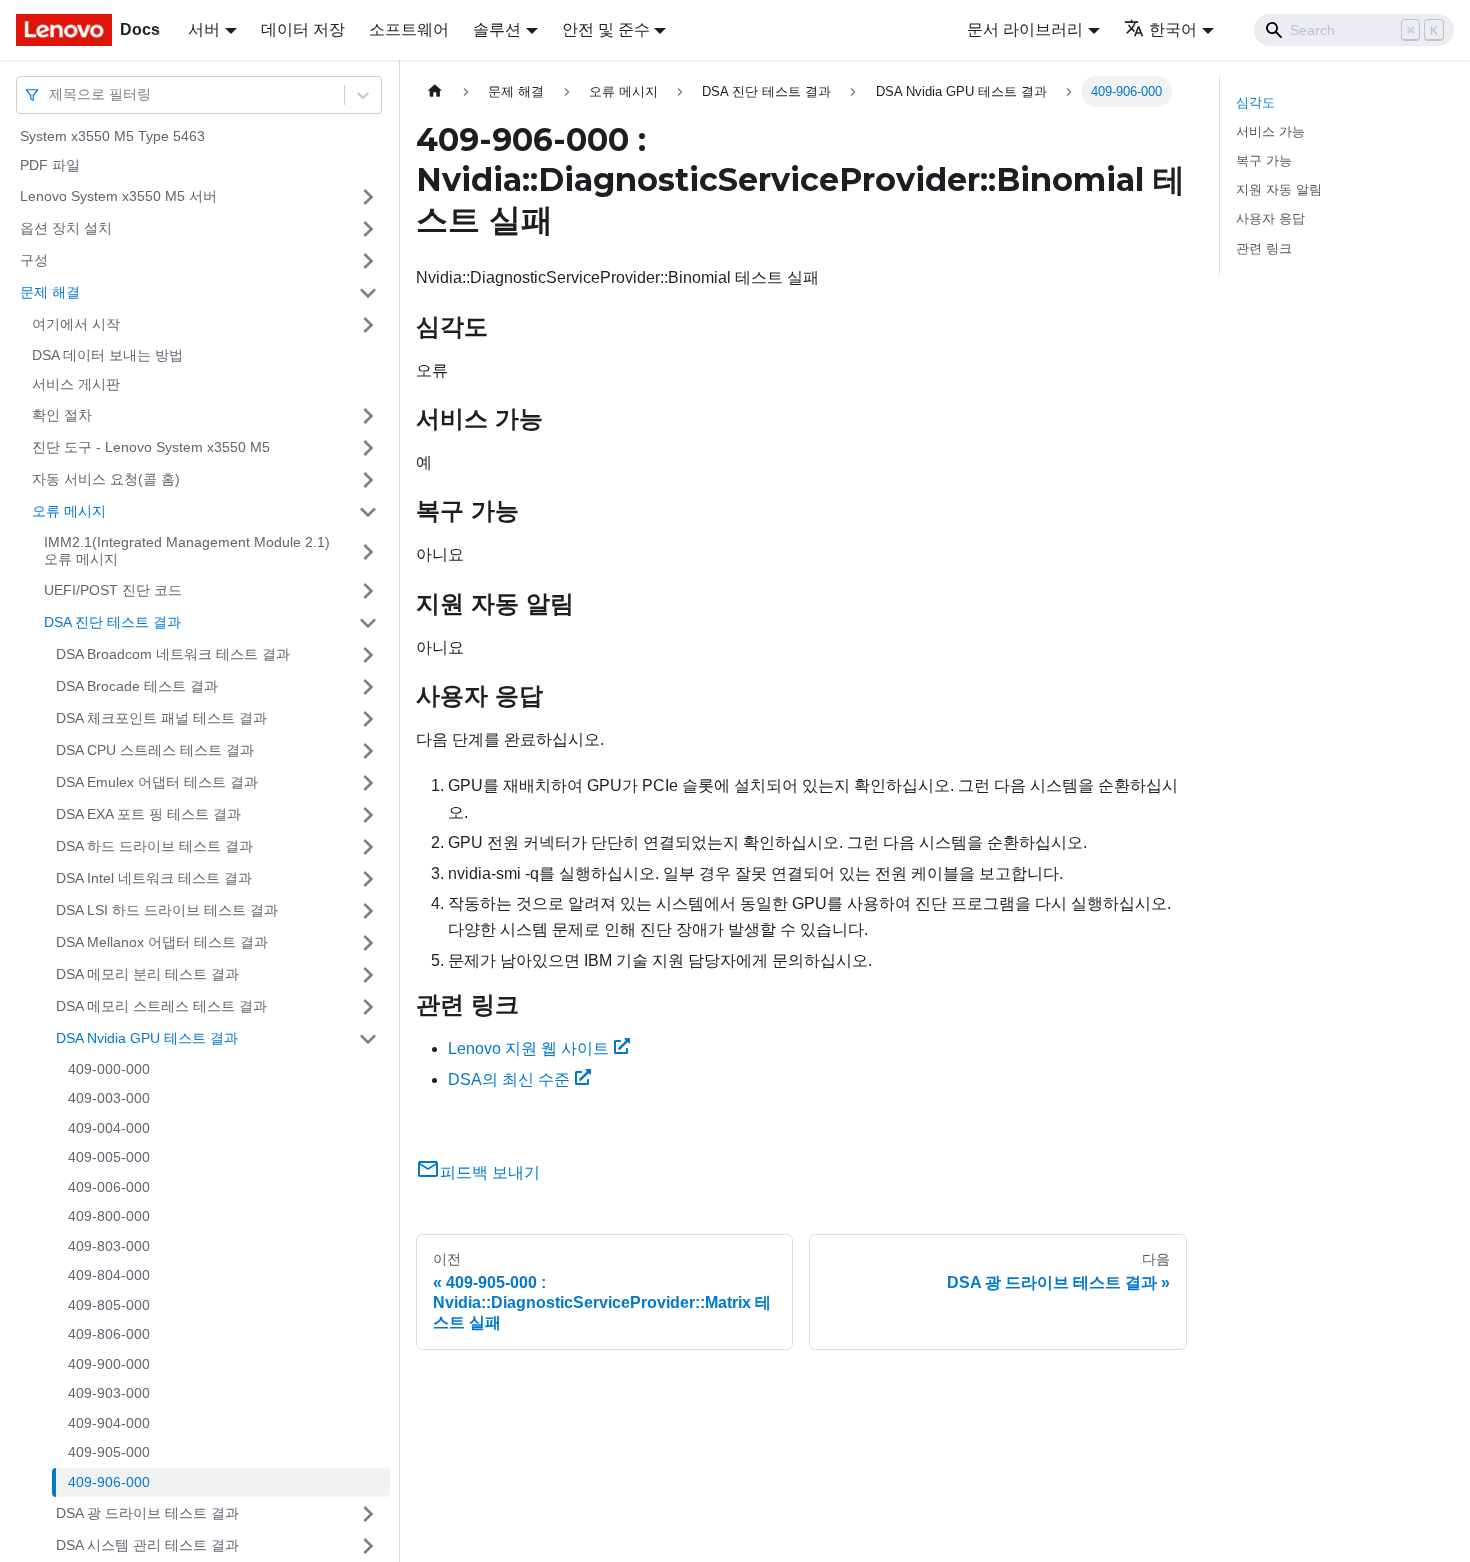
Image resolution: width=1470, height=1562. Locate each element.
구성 (34, 260)
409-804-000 (109, 1276)
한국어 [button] (1173, 29)
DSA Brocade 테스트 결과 (137, 686)
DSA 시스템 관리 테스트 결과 (147, 1545)
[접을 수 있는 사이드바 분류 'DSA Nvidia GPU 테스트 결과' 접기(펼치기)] (368, 1039)
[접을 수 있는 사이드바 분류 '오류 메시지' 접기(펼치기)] (368, 512)
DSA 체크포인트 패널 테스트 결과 (161, 718)
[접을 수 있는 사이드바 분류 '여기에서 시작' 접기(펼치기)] (368, 325)
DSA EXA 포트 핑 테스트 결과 (148, 814)
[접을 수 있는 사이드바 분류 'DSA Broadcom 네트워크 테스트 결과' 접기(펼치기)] (368, 655)
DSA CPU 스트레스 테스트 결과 (155, 750)
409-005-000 (109, 1158)
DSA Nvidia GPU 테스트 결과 (147, 1038)
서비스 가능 (1270, 131)
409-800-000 (109, 1217)
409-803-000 (109, 1246)
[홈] (435, 91)
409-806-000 (109, 1335)
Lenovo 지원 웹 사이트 (528, 1048)
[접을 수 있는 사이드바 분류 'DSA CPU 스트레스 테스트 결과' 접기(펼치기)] (368, 751)
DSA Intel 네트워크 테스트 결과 (154, 878)
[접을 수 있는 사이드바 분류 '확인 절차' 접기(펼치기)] (368, 416)
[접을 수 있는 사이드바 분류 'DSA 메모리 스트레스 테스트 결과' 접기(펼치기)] (368, 1007)
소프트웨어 (409, 29)
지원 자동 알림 (1279, 189)
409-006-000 (109, 1187)
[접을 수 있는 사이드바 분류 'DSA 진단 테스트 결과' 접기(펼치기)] (368, 623)
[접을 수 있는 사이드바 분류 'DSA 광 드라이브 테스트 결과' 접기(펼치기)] (368, 1514)
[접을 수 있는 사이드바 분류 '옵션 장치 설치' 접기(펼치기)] (368, 229)
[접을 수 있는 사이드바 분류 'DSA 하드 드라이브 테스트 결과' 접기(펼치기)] (368, 847)
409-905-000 (109, 1453)
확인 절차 (62, 415)
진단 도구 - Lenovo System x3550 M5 (151, 447)
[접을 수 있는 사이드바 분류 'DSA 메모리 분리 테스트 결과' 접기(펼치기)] (368, 975)
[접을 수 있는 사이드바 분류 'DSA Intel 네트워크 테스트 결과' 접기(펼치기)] (368, 879)
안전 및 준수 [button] (606, 29)
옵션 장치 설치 (66, 228)
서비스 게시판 (76, 385)
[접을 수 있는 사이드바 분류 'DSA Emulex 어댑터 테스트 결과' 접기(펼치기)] (368, 783)
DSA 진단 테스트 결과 (112, 622)
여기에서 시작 (76, 324)
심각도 (1255, 102)
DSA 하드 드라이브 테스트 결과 (154, 846)
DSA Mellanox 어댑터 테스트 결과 (162, 942)
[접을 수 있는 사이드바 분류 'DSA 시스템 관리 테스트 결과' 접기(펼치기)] (368, 1546)
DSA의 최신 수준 (509, 1079)
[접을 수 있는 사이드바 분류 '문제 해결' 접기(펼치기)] (368, 293)
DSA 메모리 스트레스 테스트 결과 (161, 1006)
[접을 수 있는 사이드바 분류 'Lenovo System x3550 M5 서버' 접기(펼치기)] (368, 197)
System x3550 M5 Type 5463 (112, 136)
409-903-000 (109, 1394)
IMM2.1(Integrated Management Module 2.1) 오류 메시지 (187, 551)
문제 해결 (50, 292)
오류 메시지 (69, 511)
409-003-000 (109, 1099)
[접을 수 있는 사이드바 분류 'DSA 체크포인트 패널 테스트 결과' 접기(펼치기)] (368, 719)
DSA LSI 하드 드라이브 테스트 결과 (167, 910)
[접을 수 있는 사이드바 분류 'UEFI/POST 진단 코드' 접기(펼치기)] (368, 591)
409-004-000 (109, 1128)
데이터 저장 (303, 29)
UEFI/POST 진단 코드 (113, 590)
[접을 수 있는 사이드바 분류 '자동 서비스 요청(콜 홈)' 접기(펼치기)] (368, 480)
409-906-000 (109, 1482)
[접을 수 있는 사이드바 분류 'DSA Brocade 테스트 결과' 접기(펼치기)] (368, 687)
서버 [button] (204, 29)
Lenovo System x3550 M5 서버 (118, 196)
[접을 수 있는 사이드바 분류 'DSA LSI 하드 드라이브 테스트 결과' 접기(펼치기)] (368, 911)
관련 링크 (1264, 248)
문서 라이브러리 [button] (1025, 29)
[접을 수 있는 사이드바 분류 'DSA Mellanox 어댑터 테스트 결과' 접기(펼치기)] (368, 943)
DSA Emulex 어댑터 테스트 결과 (157, 782)
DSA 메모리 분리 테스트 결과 (147, 974)
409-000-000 (109, 1069)
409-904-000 (109, 1423)
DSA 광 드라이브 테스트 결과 (147, 1513)
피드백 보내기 (490, 1172)
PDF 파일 (50, 166)
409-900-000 (109, 1364)
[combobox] (51, 94)
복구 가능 (1264, 160)
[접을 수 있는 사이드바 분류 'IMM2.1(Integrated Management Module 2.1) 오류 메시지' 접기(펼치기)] (368, 551)
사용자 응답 (1270, 218)
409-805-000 (109, 1305)
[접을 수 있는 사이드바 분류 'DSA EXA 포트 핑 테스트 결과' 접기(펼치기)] (368, 815)
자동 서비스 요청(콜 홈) (106, 479)
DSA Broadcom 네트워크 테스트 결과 (173, 654)
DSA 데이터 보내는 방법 (107, 355)
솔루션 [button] (497, 29)
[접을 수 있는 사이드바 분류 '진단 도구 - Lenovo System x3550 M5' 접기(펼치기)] (368, 448)
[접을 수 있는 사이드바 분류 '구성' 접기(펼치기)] (368, 261)
